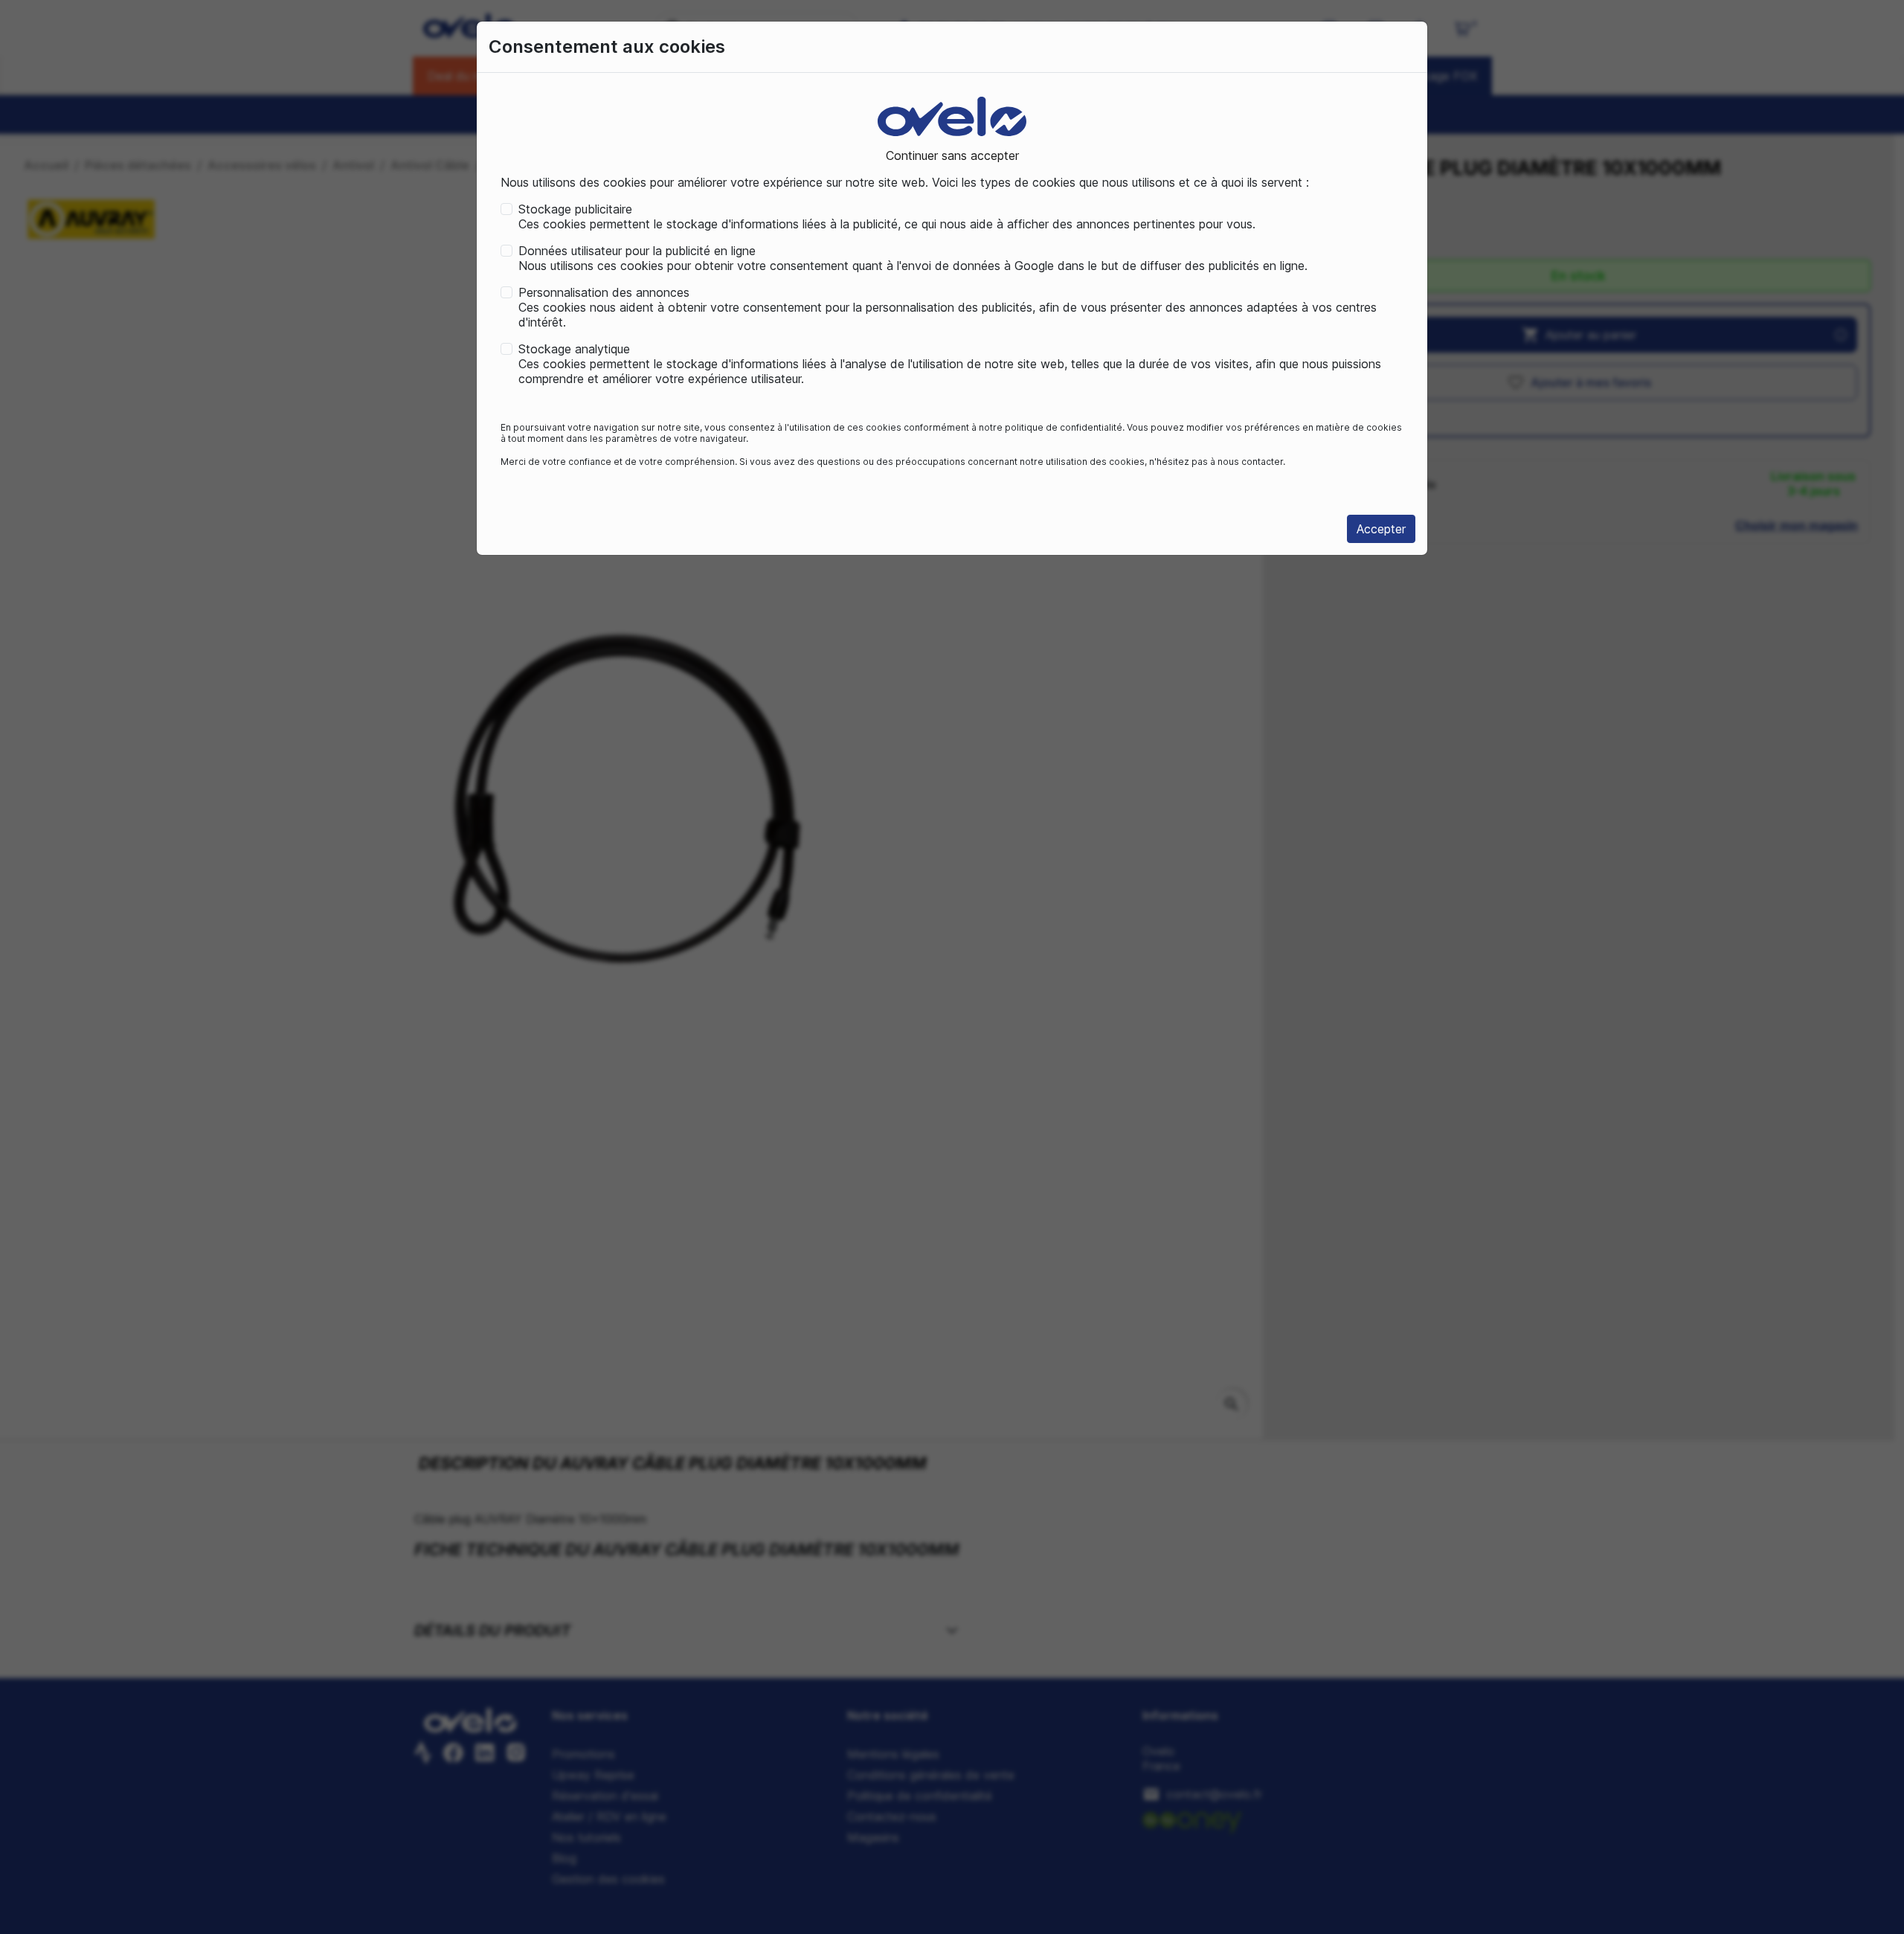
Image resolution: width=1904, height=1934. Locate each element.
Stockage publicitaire (575, 209)
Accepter (1381, 529)
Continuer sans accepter (952, 155)
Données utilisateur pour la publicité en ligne (637, 251)
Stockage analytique (574, 349)
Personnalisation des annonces (604, 292)
